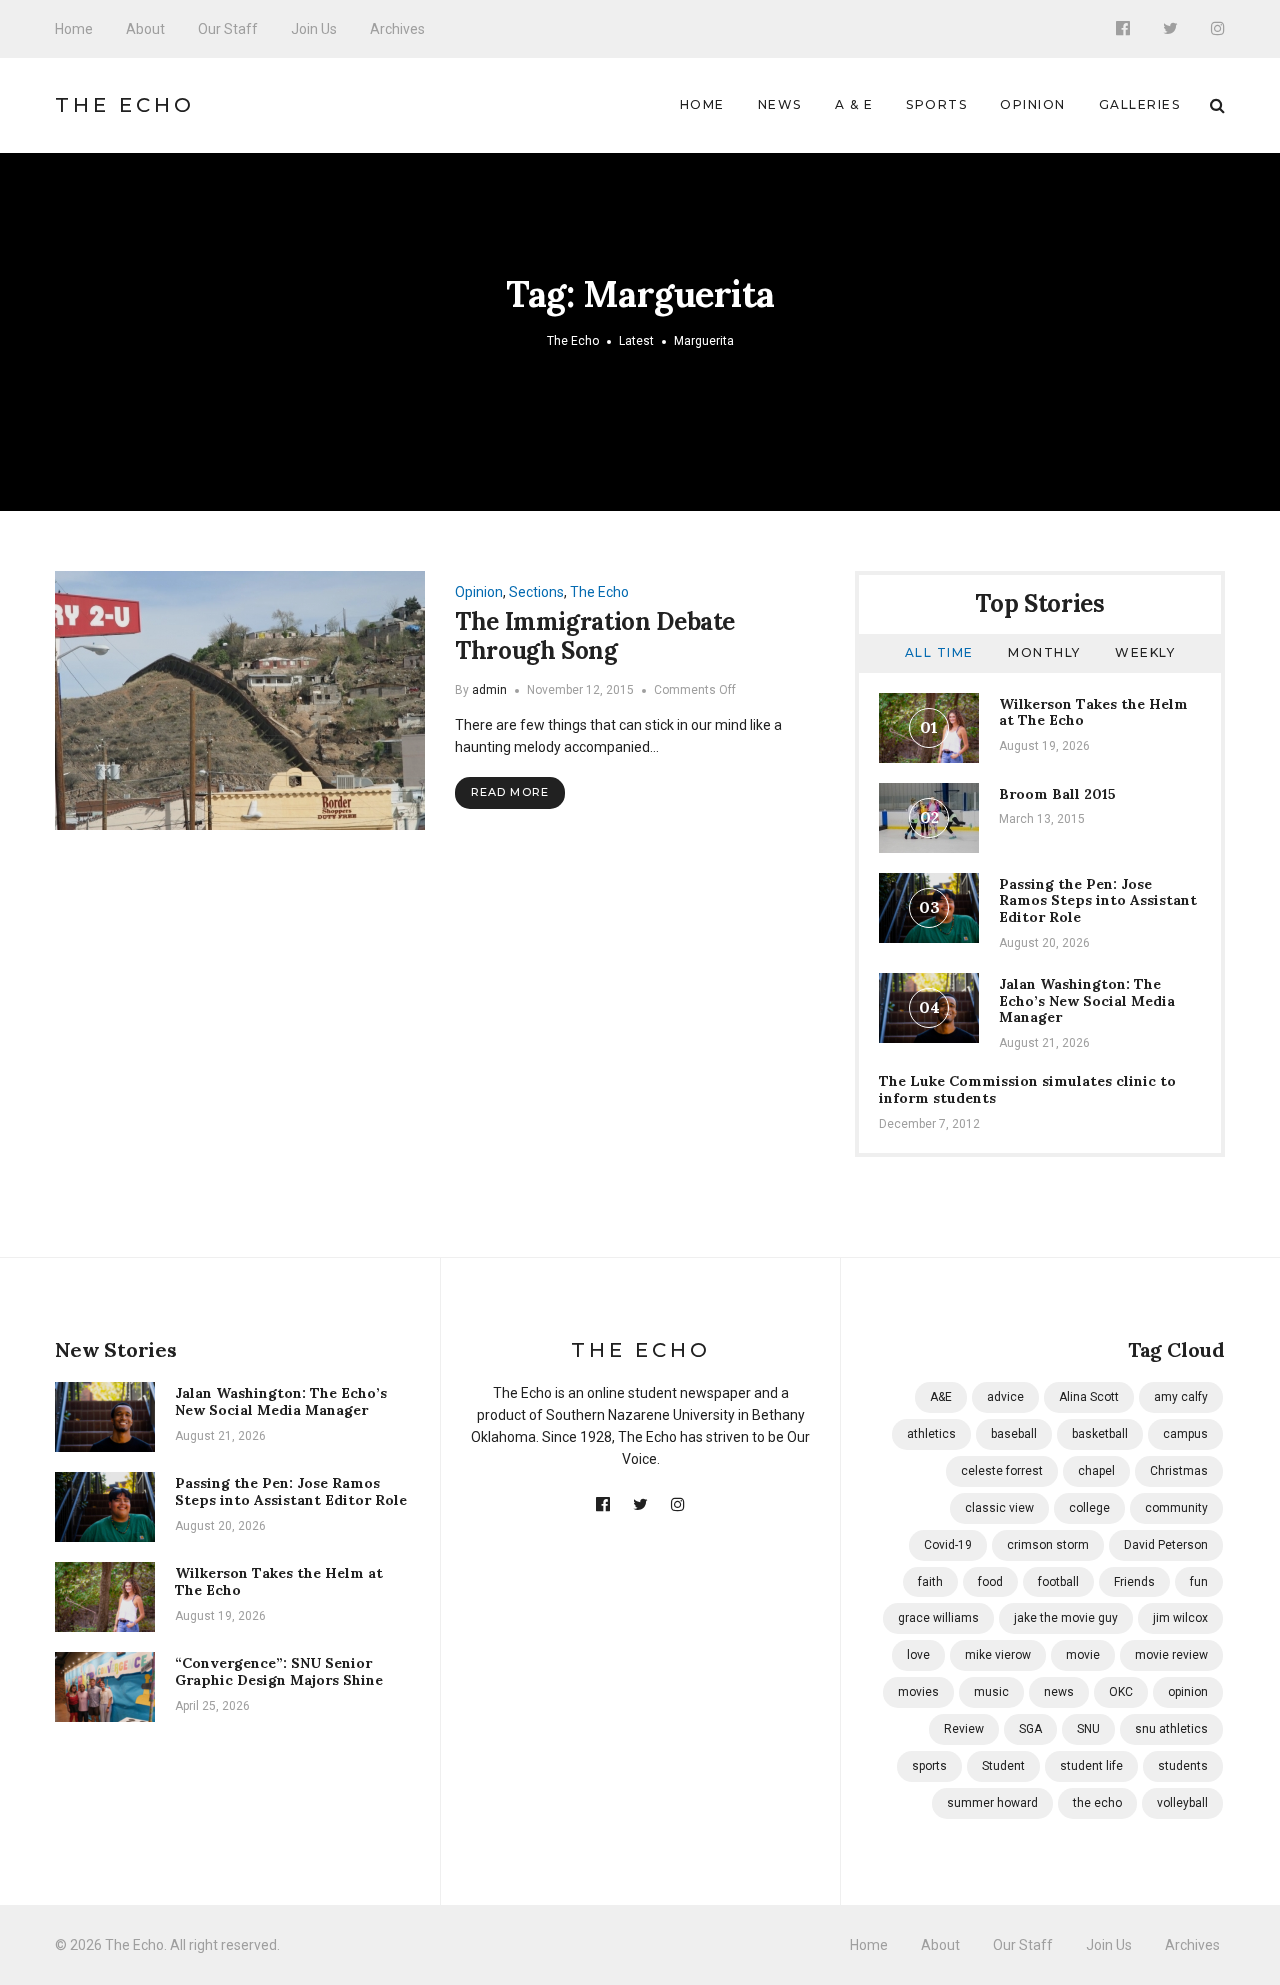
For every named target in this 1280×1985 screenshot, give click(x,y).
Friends (1134, 1582)
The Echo (125, 105)
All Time (939, 652)
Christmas (1179, 1471)
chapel (1096, 1471)
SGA (1030, 1729)
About (145, 29)
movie (1083, 1655)
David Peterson (1166, 1545)
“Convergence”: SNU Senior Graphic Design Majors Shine (279, 1671)
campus (1185, 1434)
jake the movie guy (1066, 1618)
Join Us (314, 29)
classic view (999, 1508)
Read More (510, 792)
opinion (1188, 1692)
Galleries (1140, 104)
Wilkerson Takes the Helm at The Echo (1093, 712)
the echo (1097, 1803)
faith (930, 1582)
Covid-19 (948, 1545)
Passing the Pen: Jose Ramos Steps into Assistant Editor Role (1098, 901)
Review (964, 1729)
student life (1091, 1766)
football (1058, 1582)
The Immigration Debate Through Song (595, 636)
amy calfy (1181, 1397)
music (991, 1692)
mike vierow (998, 1655)
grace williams (938, 1618)
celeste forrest (1002, 1471)
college (1089, 1508)
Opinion (1033, 104)
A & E (854, 104)
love (918, 1655)
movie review (1171, 1655)
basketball (1100, 1434)
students (1183, 1766)
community (1176, 1508)
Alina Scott (1089, 1397)
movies (918, 1692)
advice (1005, 1397)
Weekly (1145, 652)
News (780, 104)
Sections (536, 592)
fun (1199, 1582)
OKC (1121, 1692)
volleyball (1182, 1803)
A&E (941, 1397)
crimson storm (1048, 1545)
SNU (1088, 1729)
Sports (936, 104)
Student (1003, 1766)
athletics (931, 1434)
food (990, 1582)
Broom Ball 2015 (1057, 794)
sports (929, 1766)
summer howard (992, 1803)
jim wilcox (1180, 1618)
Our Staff (228, 29)
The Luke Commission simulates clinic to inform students (1027, 1089)
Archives (397, 29)
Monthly (1044, 652)
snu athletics (1171, 1729)
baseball (1014, 1434)
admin (489, 690)
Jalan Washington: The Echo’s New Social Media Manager (1087, 1001)
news (1059, 1692)
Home (74, 29)
